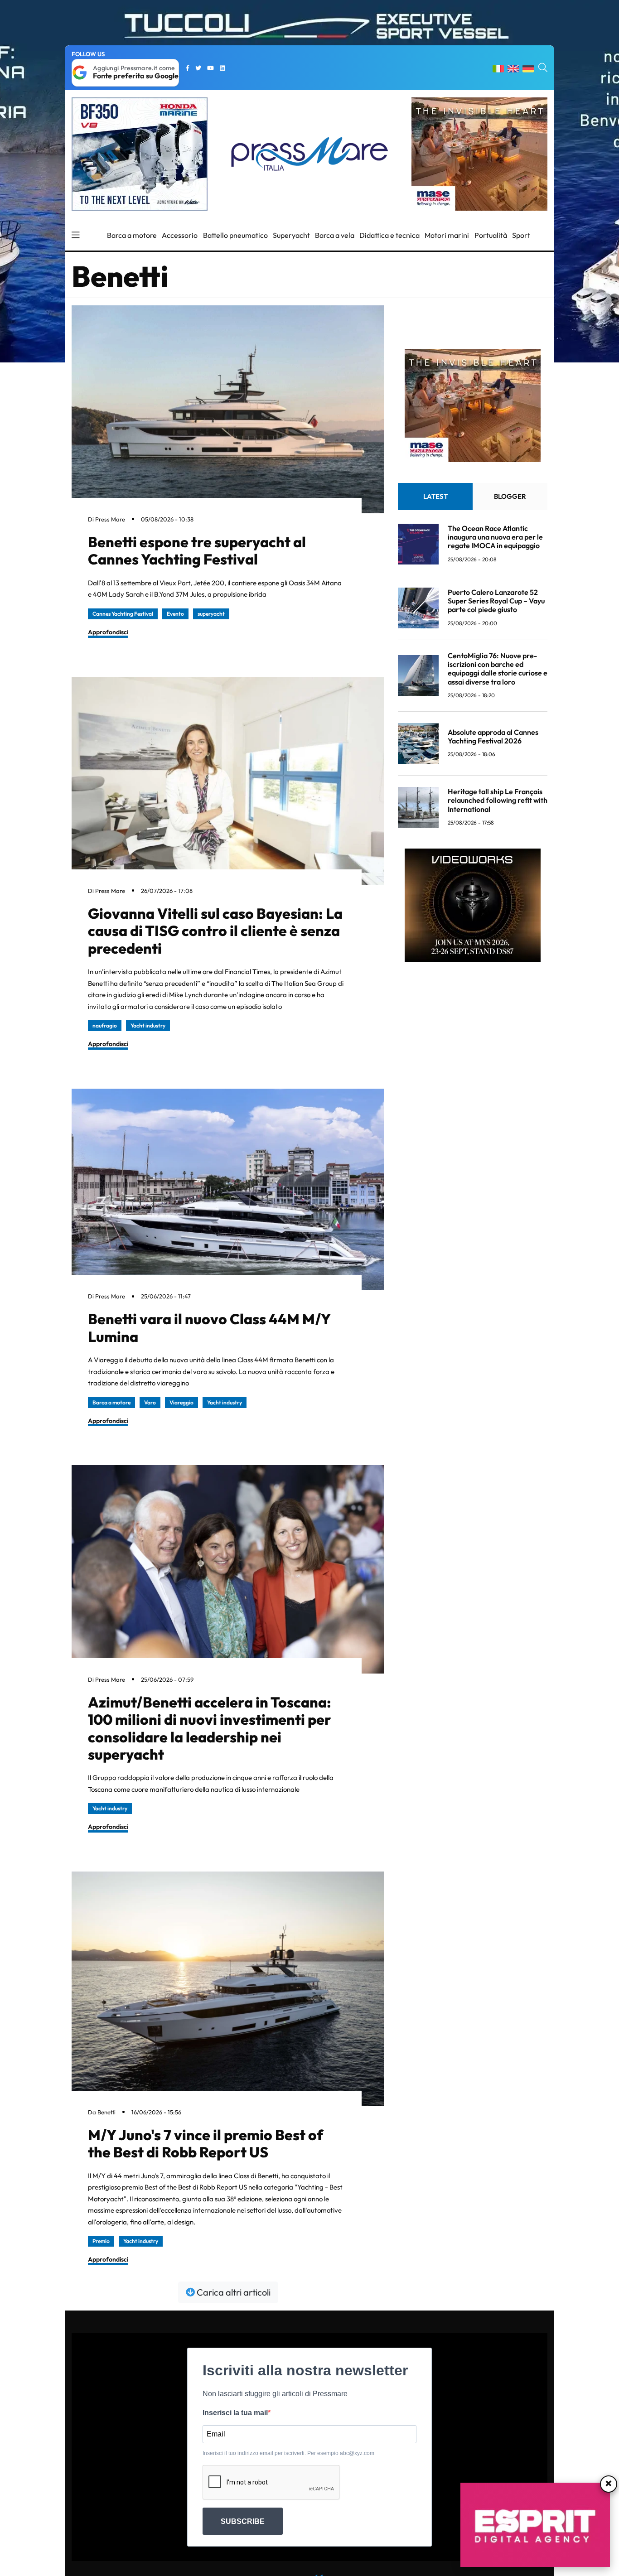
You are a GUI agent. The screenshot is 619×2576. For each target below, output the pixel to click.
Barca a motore (132, 235)
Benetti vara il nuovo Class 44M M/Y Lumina (209, 1327)
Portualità (491, 235)
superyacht (211, 614)
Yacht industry (148, 1025)
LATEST (435, 496)
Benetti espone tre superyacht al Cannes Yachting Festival (197, 550)
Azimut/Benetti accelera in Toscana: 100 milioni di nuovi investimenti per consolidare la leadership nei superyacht (210, 1728)
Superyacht (291, 235)
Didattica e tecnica (389, 235)
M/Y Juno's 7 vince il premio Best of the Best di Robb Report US (206, 2143)
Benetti (106, 2112)
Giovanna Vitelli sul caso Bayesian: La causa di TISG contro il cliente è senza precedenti (215, 931)
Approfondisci (108, 632)
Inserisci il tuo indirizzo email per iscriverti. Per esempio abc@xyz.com (288, 2453)
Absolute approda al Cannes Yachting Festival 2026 (493, 736)
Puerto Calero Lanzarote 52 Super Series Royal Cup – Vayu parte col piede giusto (496, 601)
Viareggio (181, 1402)
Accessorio (180, 235)
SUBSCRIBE (243, 2521)
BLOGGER (510, 496)
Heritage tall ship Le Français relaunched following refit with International (498, 800)
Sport (521, 235)
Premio (101, 2241)
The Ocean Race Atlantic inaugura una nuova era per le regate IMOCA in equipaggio (495, 537)
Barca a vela (335, 235)
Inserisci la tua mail (235, 2413)
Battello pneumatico (235, 235)
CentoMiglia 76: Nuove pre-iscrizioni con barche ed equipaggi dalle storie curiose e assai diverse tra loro (498, 669)
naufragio (105, 1025)
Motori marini (447, 235)
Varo (150, 1402)
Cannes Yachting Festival (123, 614)
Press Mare (110, 519)
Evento (175, 614)
